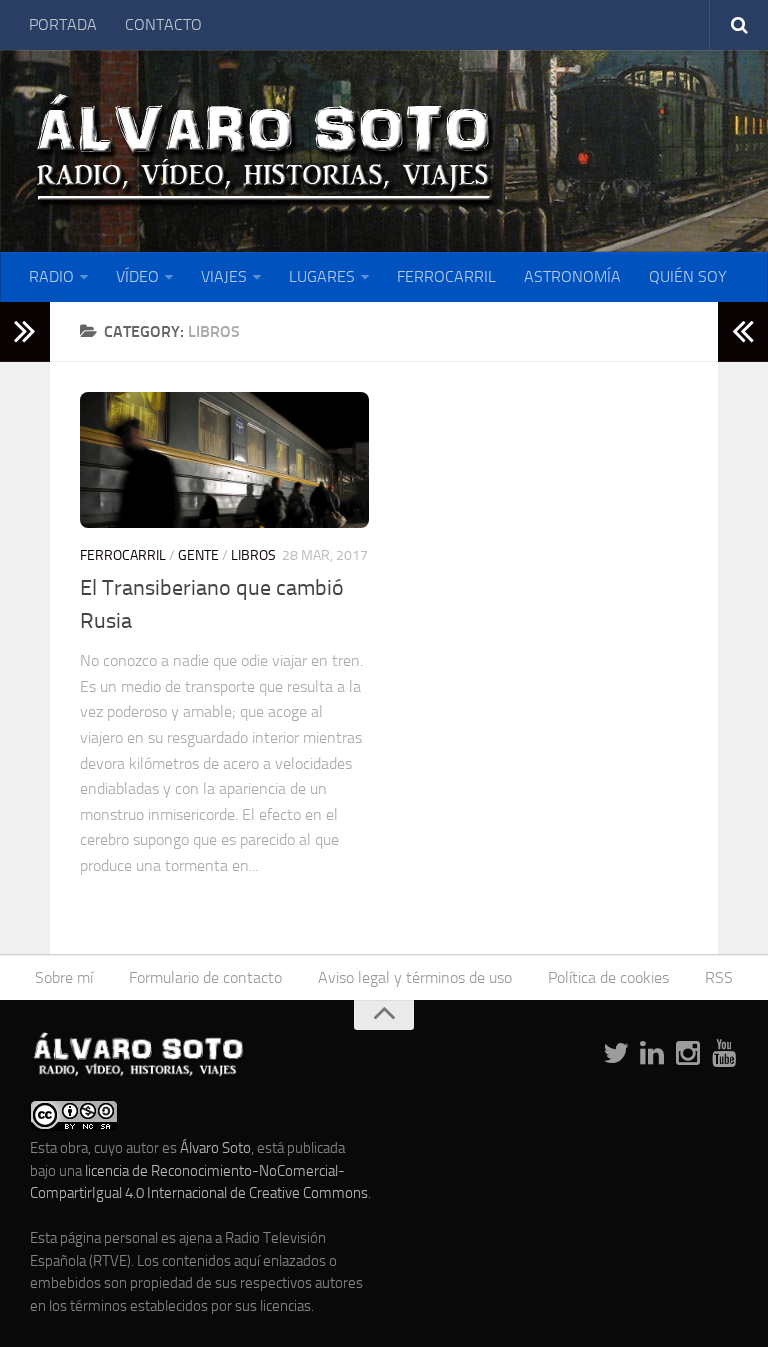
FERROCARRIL (446, 276)
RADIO (51, 276)
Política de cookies (608, 977)
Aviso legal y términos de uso (415, 977)
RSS (719, 977)
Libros (253, 555)
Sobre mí (64, 977)
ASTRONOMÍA (572, 276)
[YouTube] (724, 1054)
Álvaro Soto (215, 1148)
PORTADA (63, 24)
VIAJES (224, 276)
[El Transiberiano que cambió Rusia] (224, 460)
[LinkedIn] (652, 1054)
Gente (198, 555)
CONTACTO (163, 24)
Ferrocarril (123, 555)
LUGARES (322, 276)
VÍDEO (137, 276)
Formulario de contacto (205, 977)
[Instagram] (688, 1054)
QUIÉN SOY (688, 276)
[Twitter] (616, 1054)
